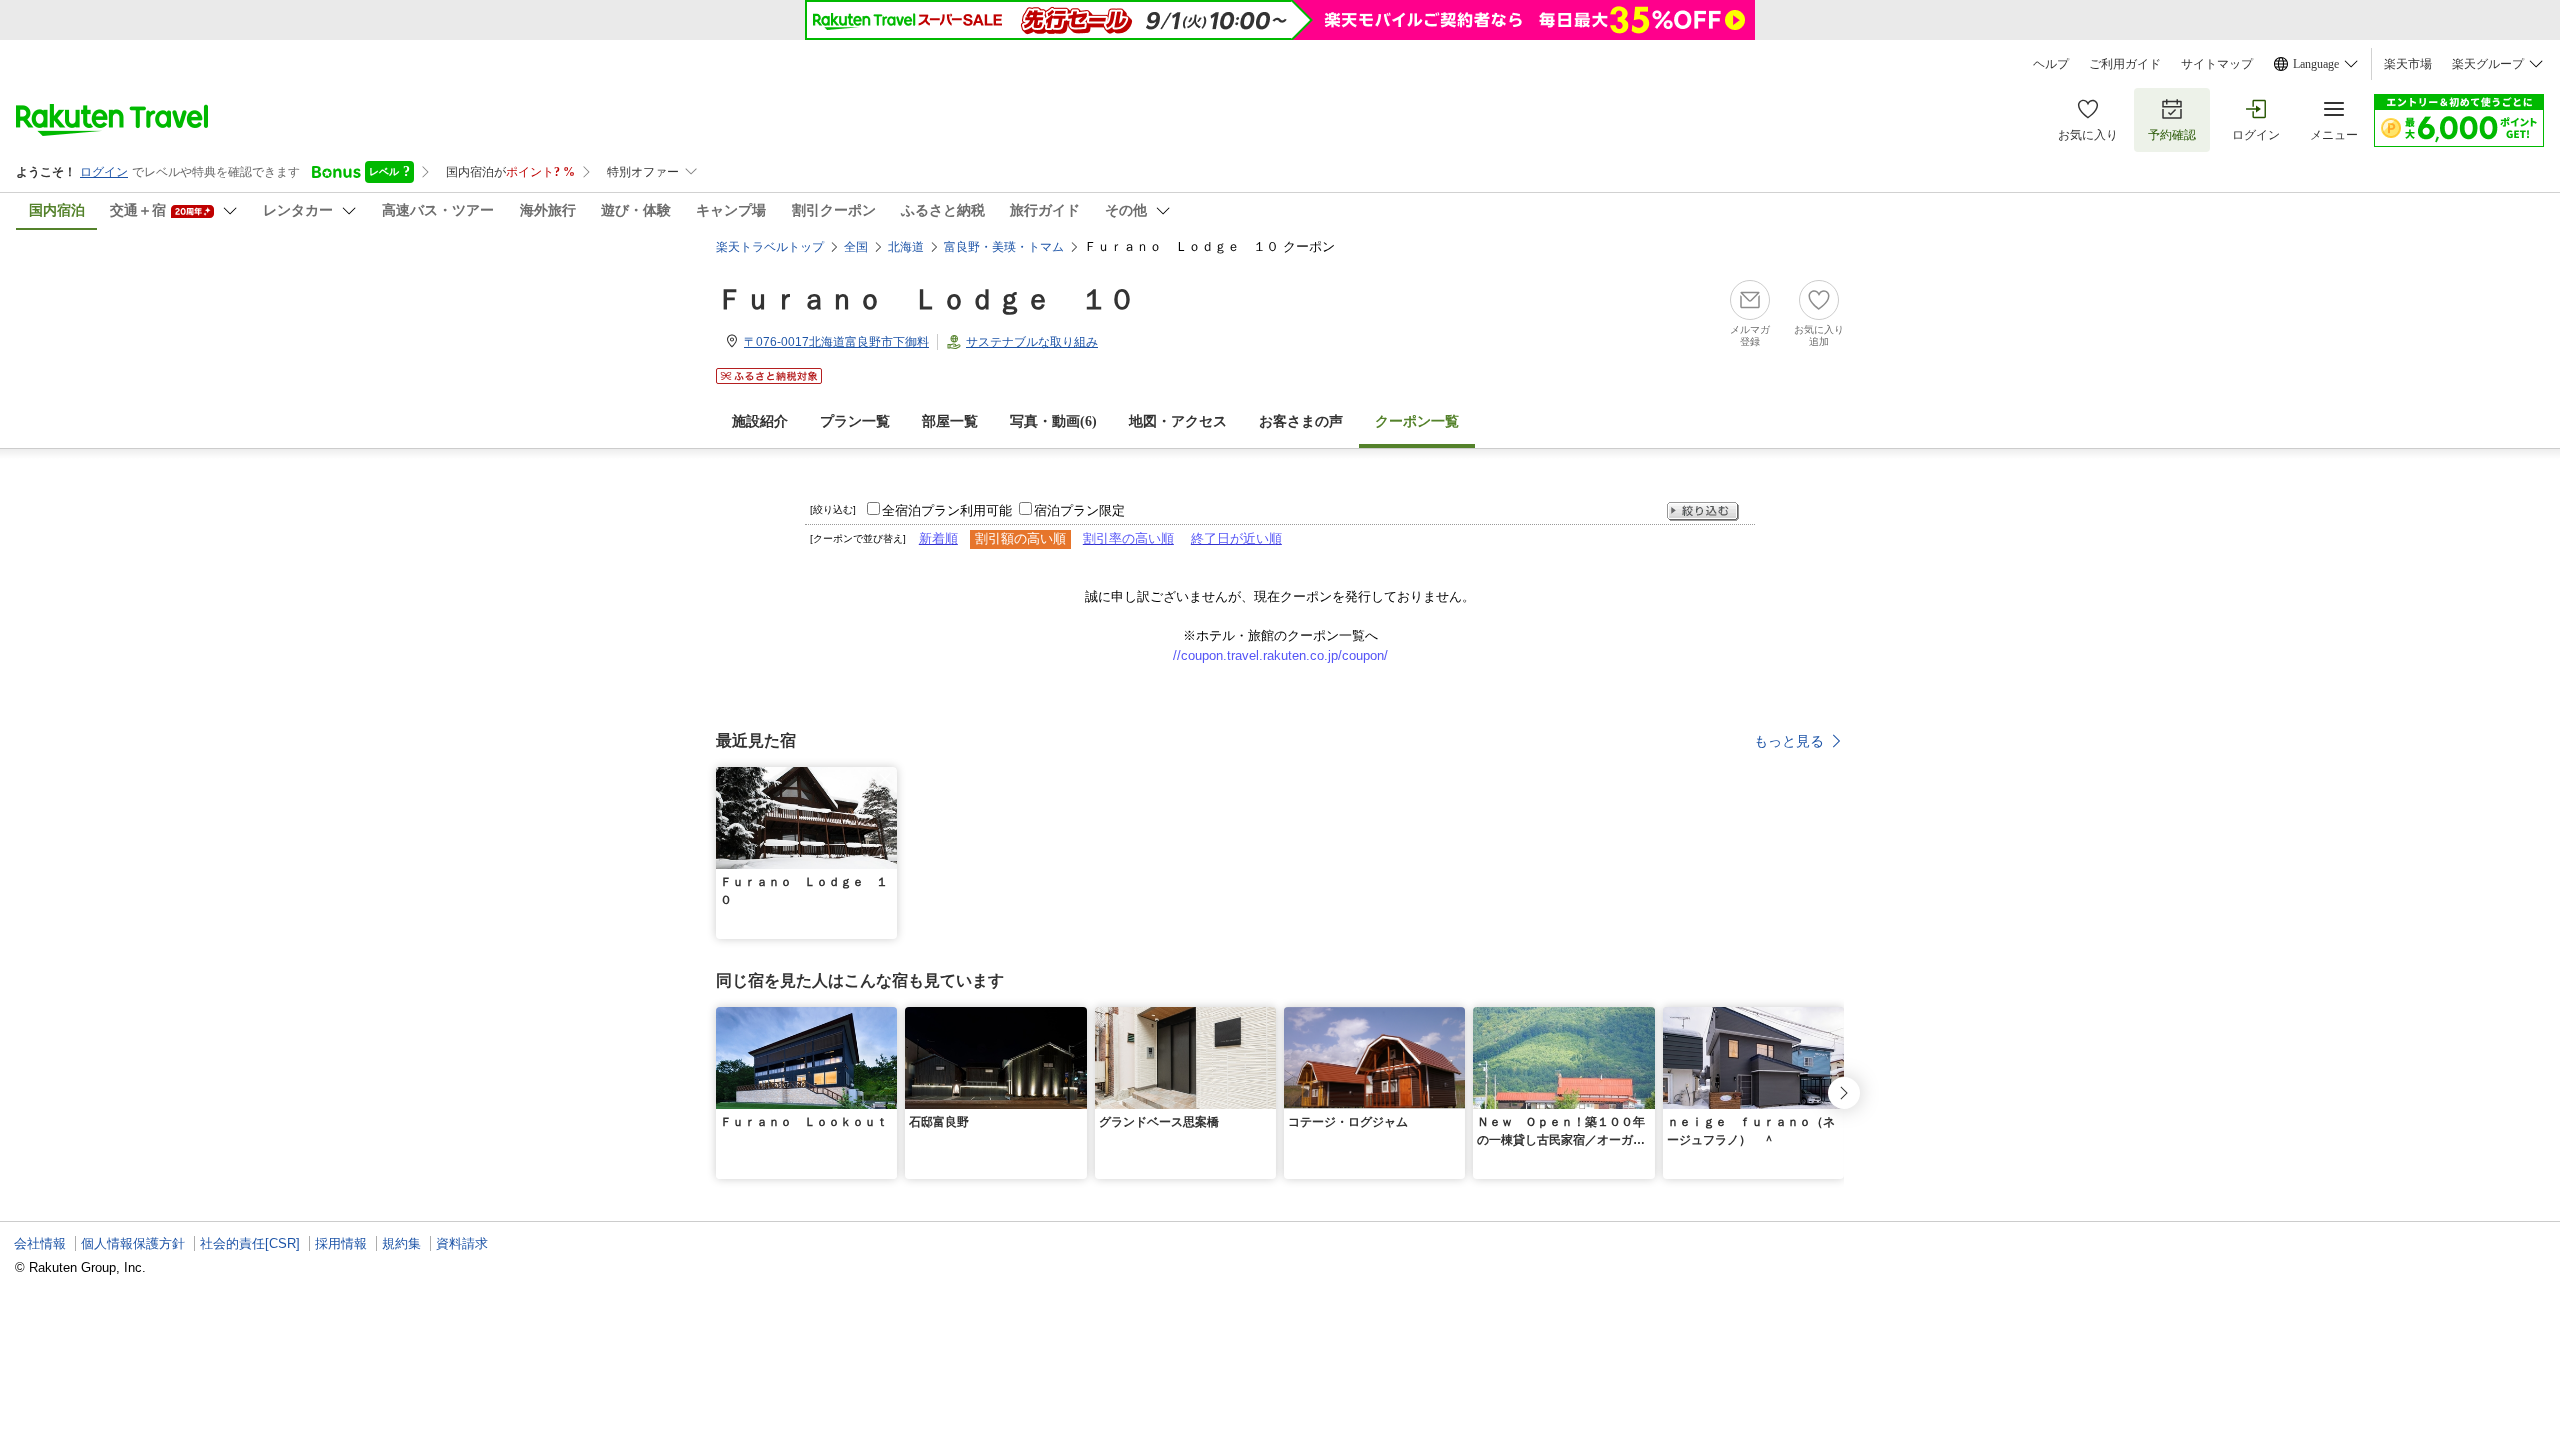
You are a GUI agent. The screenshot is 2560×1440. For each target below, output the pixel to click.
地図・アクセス (1178, 421)
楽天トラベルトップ (770, 247)
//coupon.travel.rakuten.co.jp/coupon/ (1280, 655)
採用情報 (341, 1243)
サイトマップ (2217, 64)
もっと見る (1789, 741)
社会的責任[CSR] (250, 1243)
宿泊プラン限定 (1079, 510)
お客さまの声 (1301, 421)
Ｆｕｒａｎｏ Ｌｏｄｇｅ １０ (926, 299)
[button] (885, 779)
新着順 (938, 538)
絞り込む (1703, 511)
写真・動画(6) (1053, 421)
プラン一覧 (855, 421)
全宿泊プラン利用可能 (947, 510)
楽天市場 (2408, 64)
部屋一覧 (950, 421)
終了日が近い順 (1236, 538)
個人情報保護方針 (133, 1243)
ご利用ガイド (2125, 64)
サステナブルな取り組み (1032, 342)
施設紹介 (760, 421)
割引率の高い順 (1128, 538)
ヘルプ (2051, 64)
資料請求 (462, 1243)
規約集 (401, 1243)
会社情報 (40, 1243)
